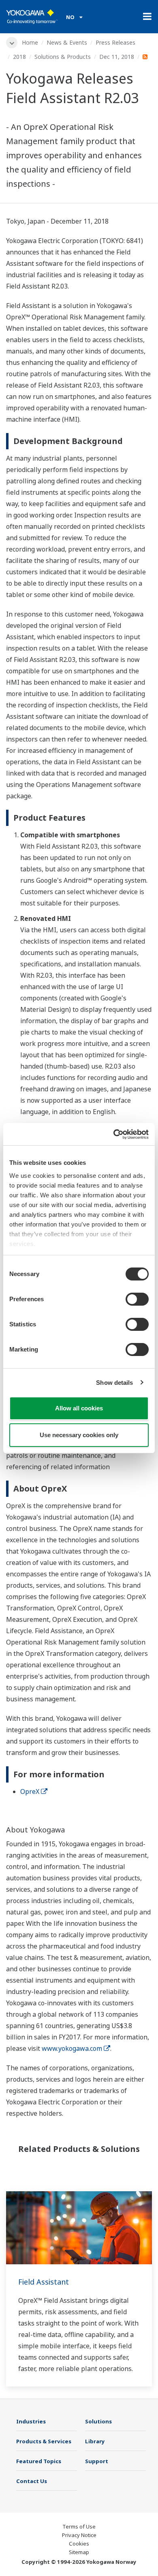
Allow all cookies (79, 1408)
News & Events (67, 42)
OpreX (30, 1791)
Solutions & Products (63, 57)
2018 (19, 57)
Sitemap (79, 2552)
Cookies (79, 2544)
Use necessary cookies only (79, 1435)
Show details (114, 1383)
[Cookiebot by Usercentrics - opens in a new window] (114, 1134)
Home (30, 42)
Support (97, 2461)
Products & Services (44, 2441)
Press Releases (115, 42)
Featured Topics (39, 2461)
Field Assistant (44, 2282)
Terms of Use (79, 2526)
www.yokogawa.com (72, 2048)
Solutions (98, 2421)
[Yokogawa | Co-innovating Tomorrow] (32, 17)
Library (95, 2441)
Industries (31, 2421)
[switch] (137, 1299)
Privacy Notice (79, 2535)
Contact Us (32, 2481)
